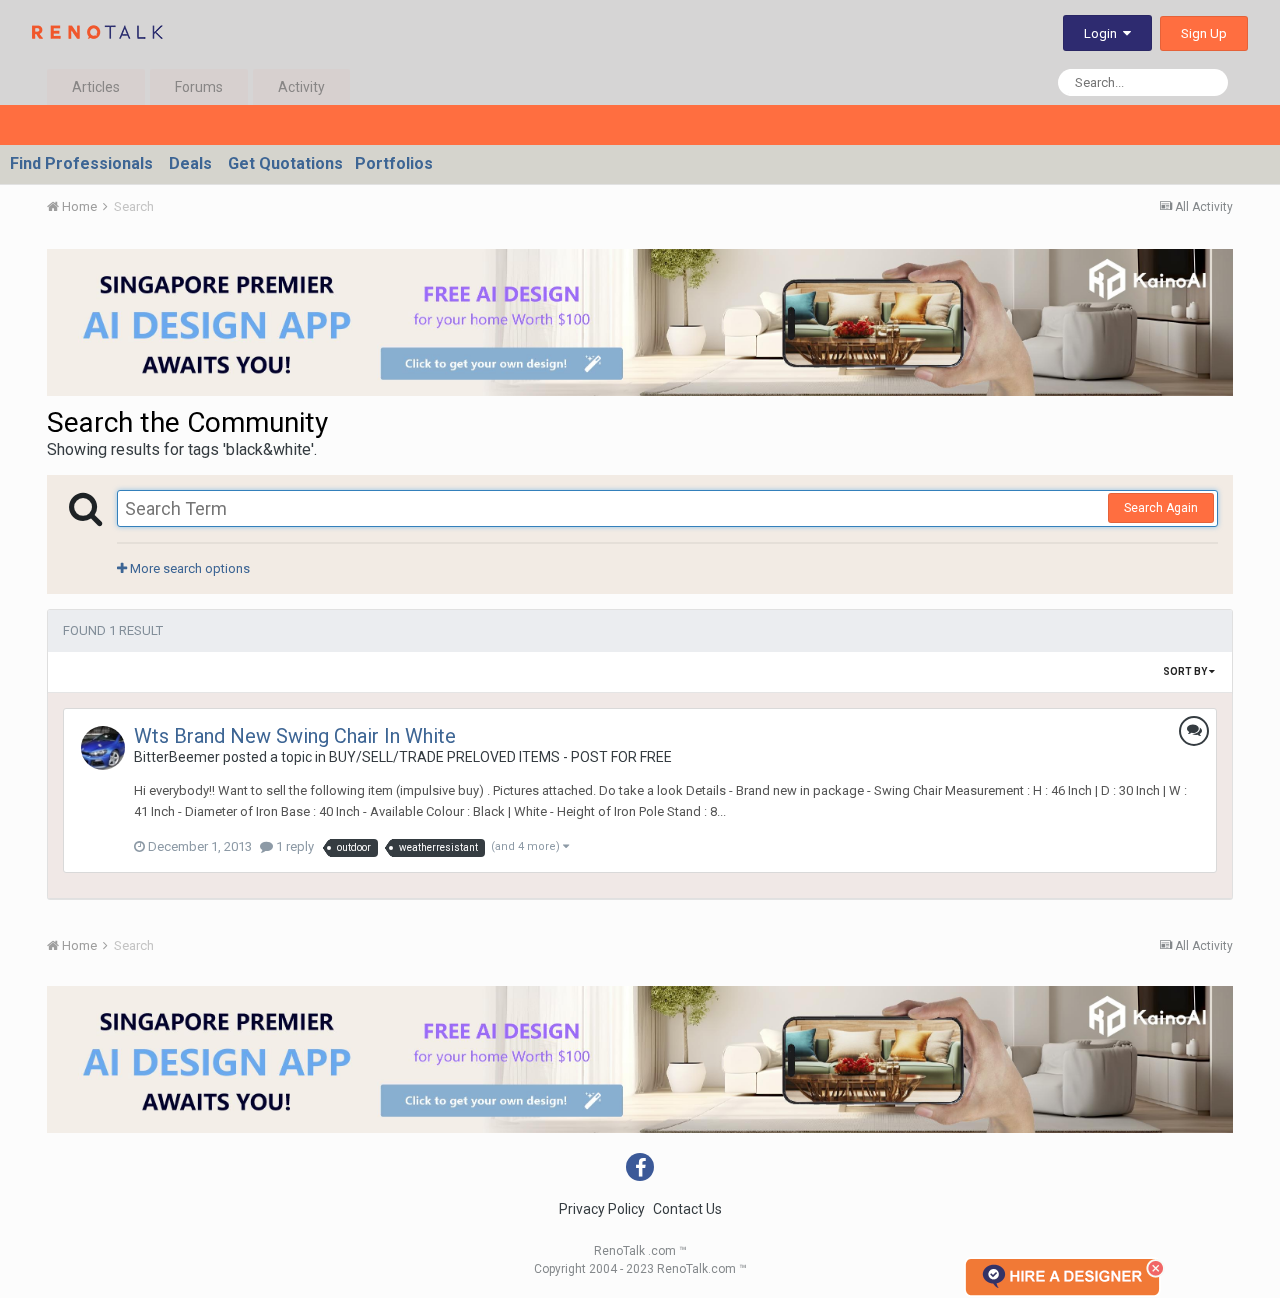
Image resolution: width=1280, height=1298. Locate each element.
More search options (188, 568)
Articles (96, 87)
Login (1103, 33)
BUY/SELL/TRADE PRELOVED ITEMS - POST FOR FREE (500, 757)
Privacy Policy (602, 1209)
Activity (301, 87)
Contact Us (687, 1209)
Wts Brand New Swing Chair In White (295, 736)
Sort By (1186, 671)
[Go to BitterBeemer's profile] (103, 748)
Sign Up (1204, 33)
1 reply (293, 846)
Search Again (1161, 508)
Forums (199, 87)
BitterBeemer (177, 757)
